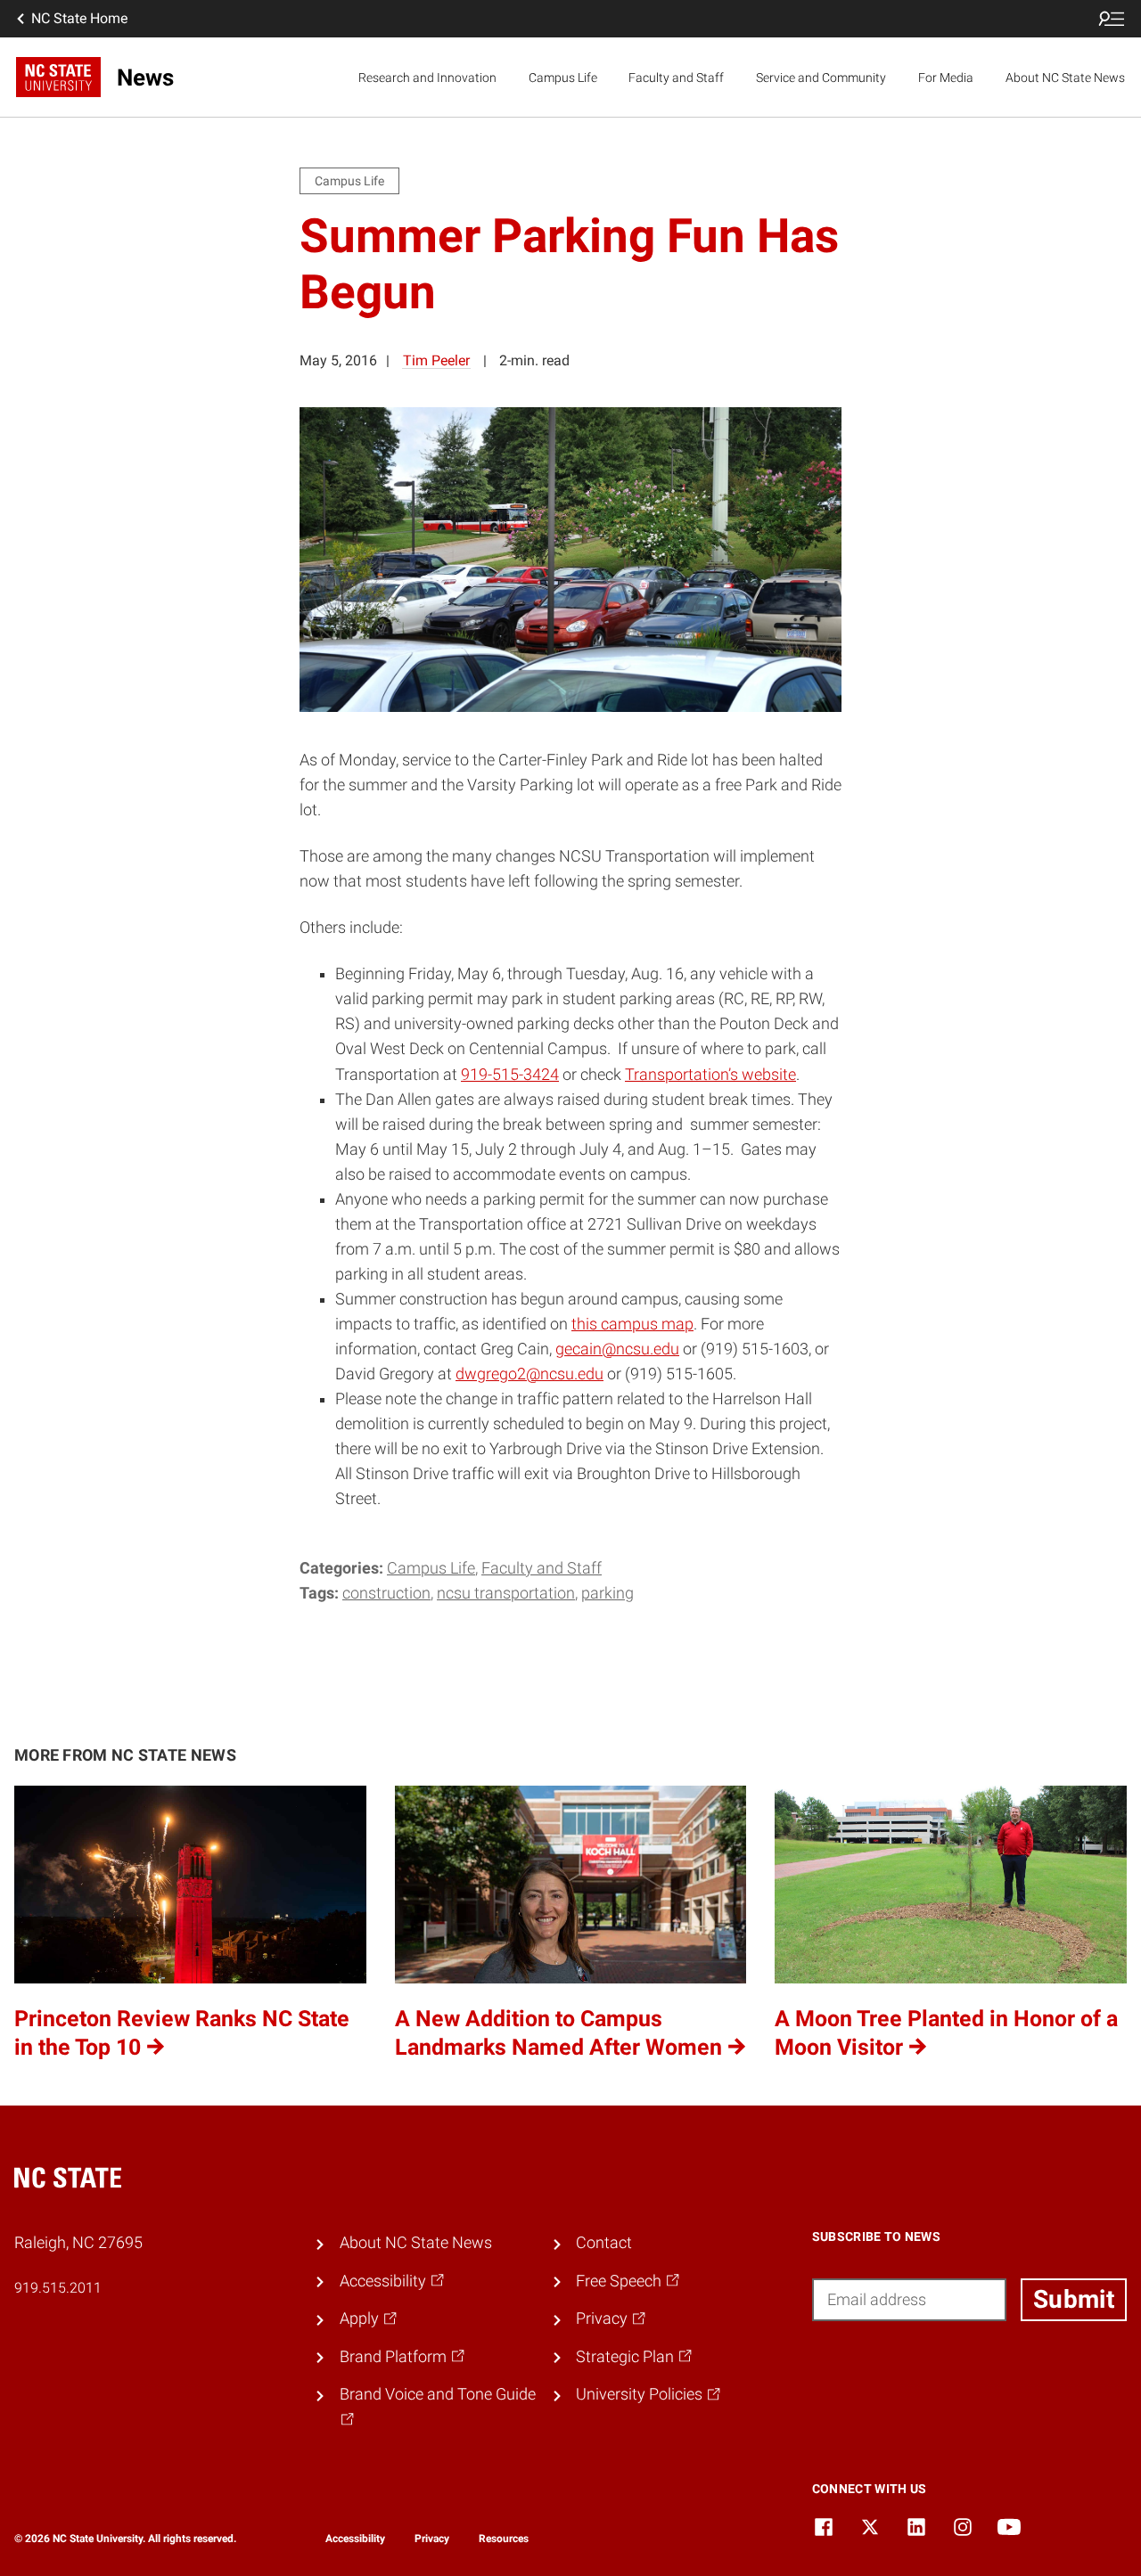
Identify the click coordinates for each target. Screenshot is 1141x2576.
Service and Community (821, 78)
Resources (504, 2539)
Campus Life (563, 78)
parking (607, 1593)
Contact (604, 2243)
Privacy (432, 2539)
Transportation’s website (710, 1075)
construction (386, 1593)
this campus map (632, 1324)
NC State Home (79, 18)
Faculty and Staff (676, 78)
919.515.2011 (58, 2288)
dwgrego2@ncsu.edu (529, 1374)
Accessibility (355, 2539)
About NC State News (1065, 78)
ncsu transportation (506, 1593)
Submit (1074, 2299)
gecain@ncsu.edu (617, 1349)
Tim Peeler (436, 360)
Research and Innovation (427, 78)
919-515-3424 (510, 1075)
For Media (946, 78)
